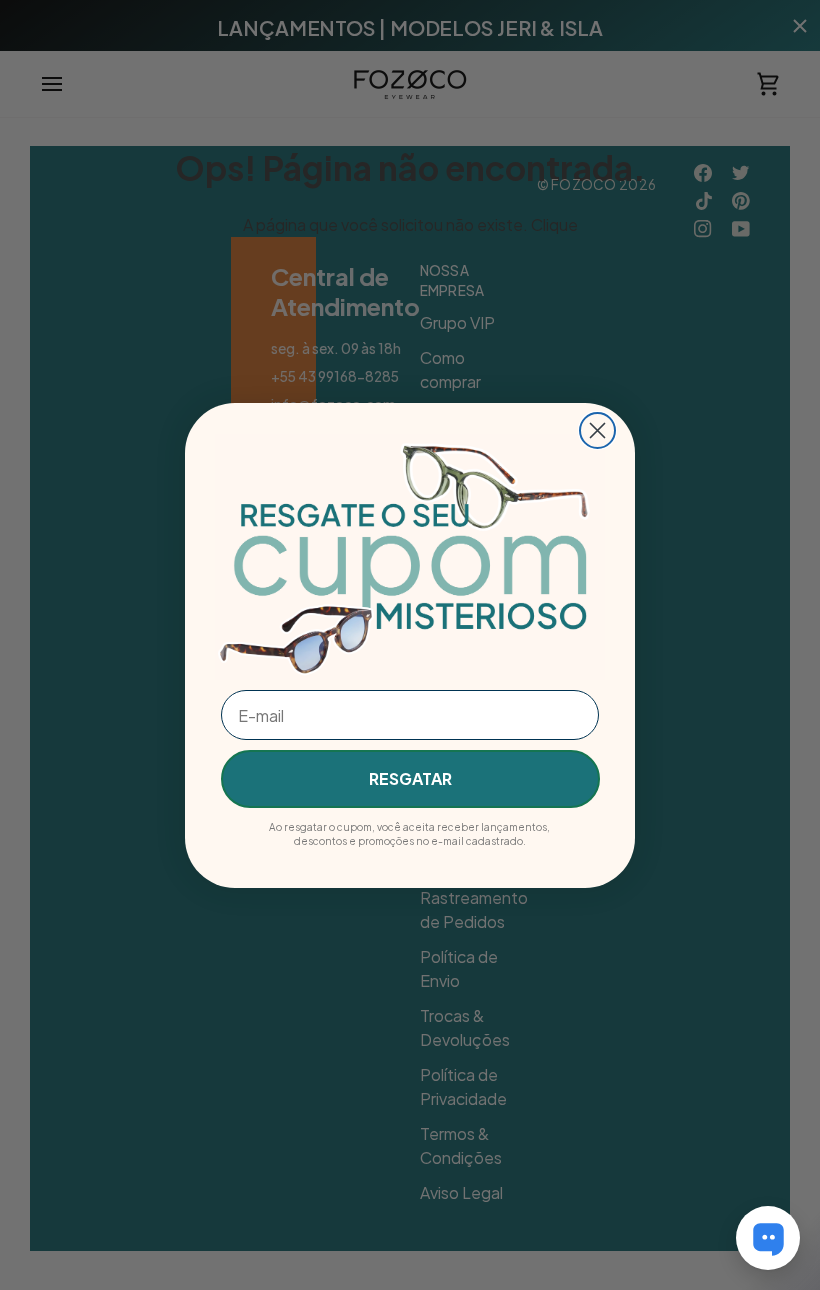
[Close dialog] (597, 430)
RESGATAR (410, 778)
